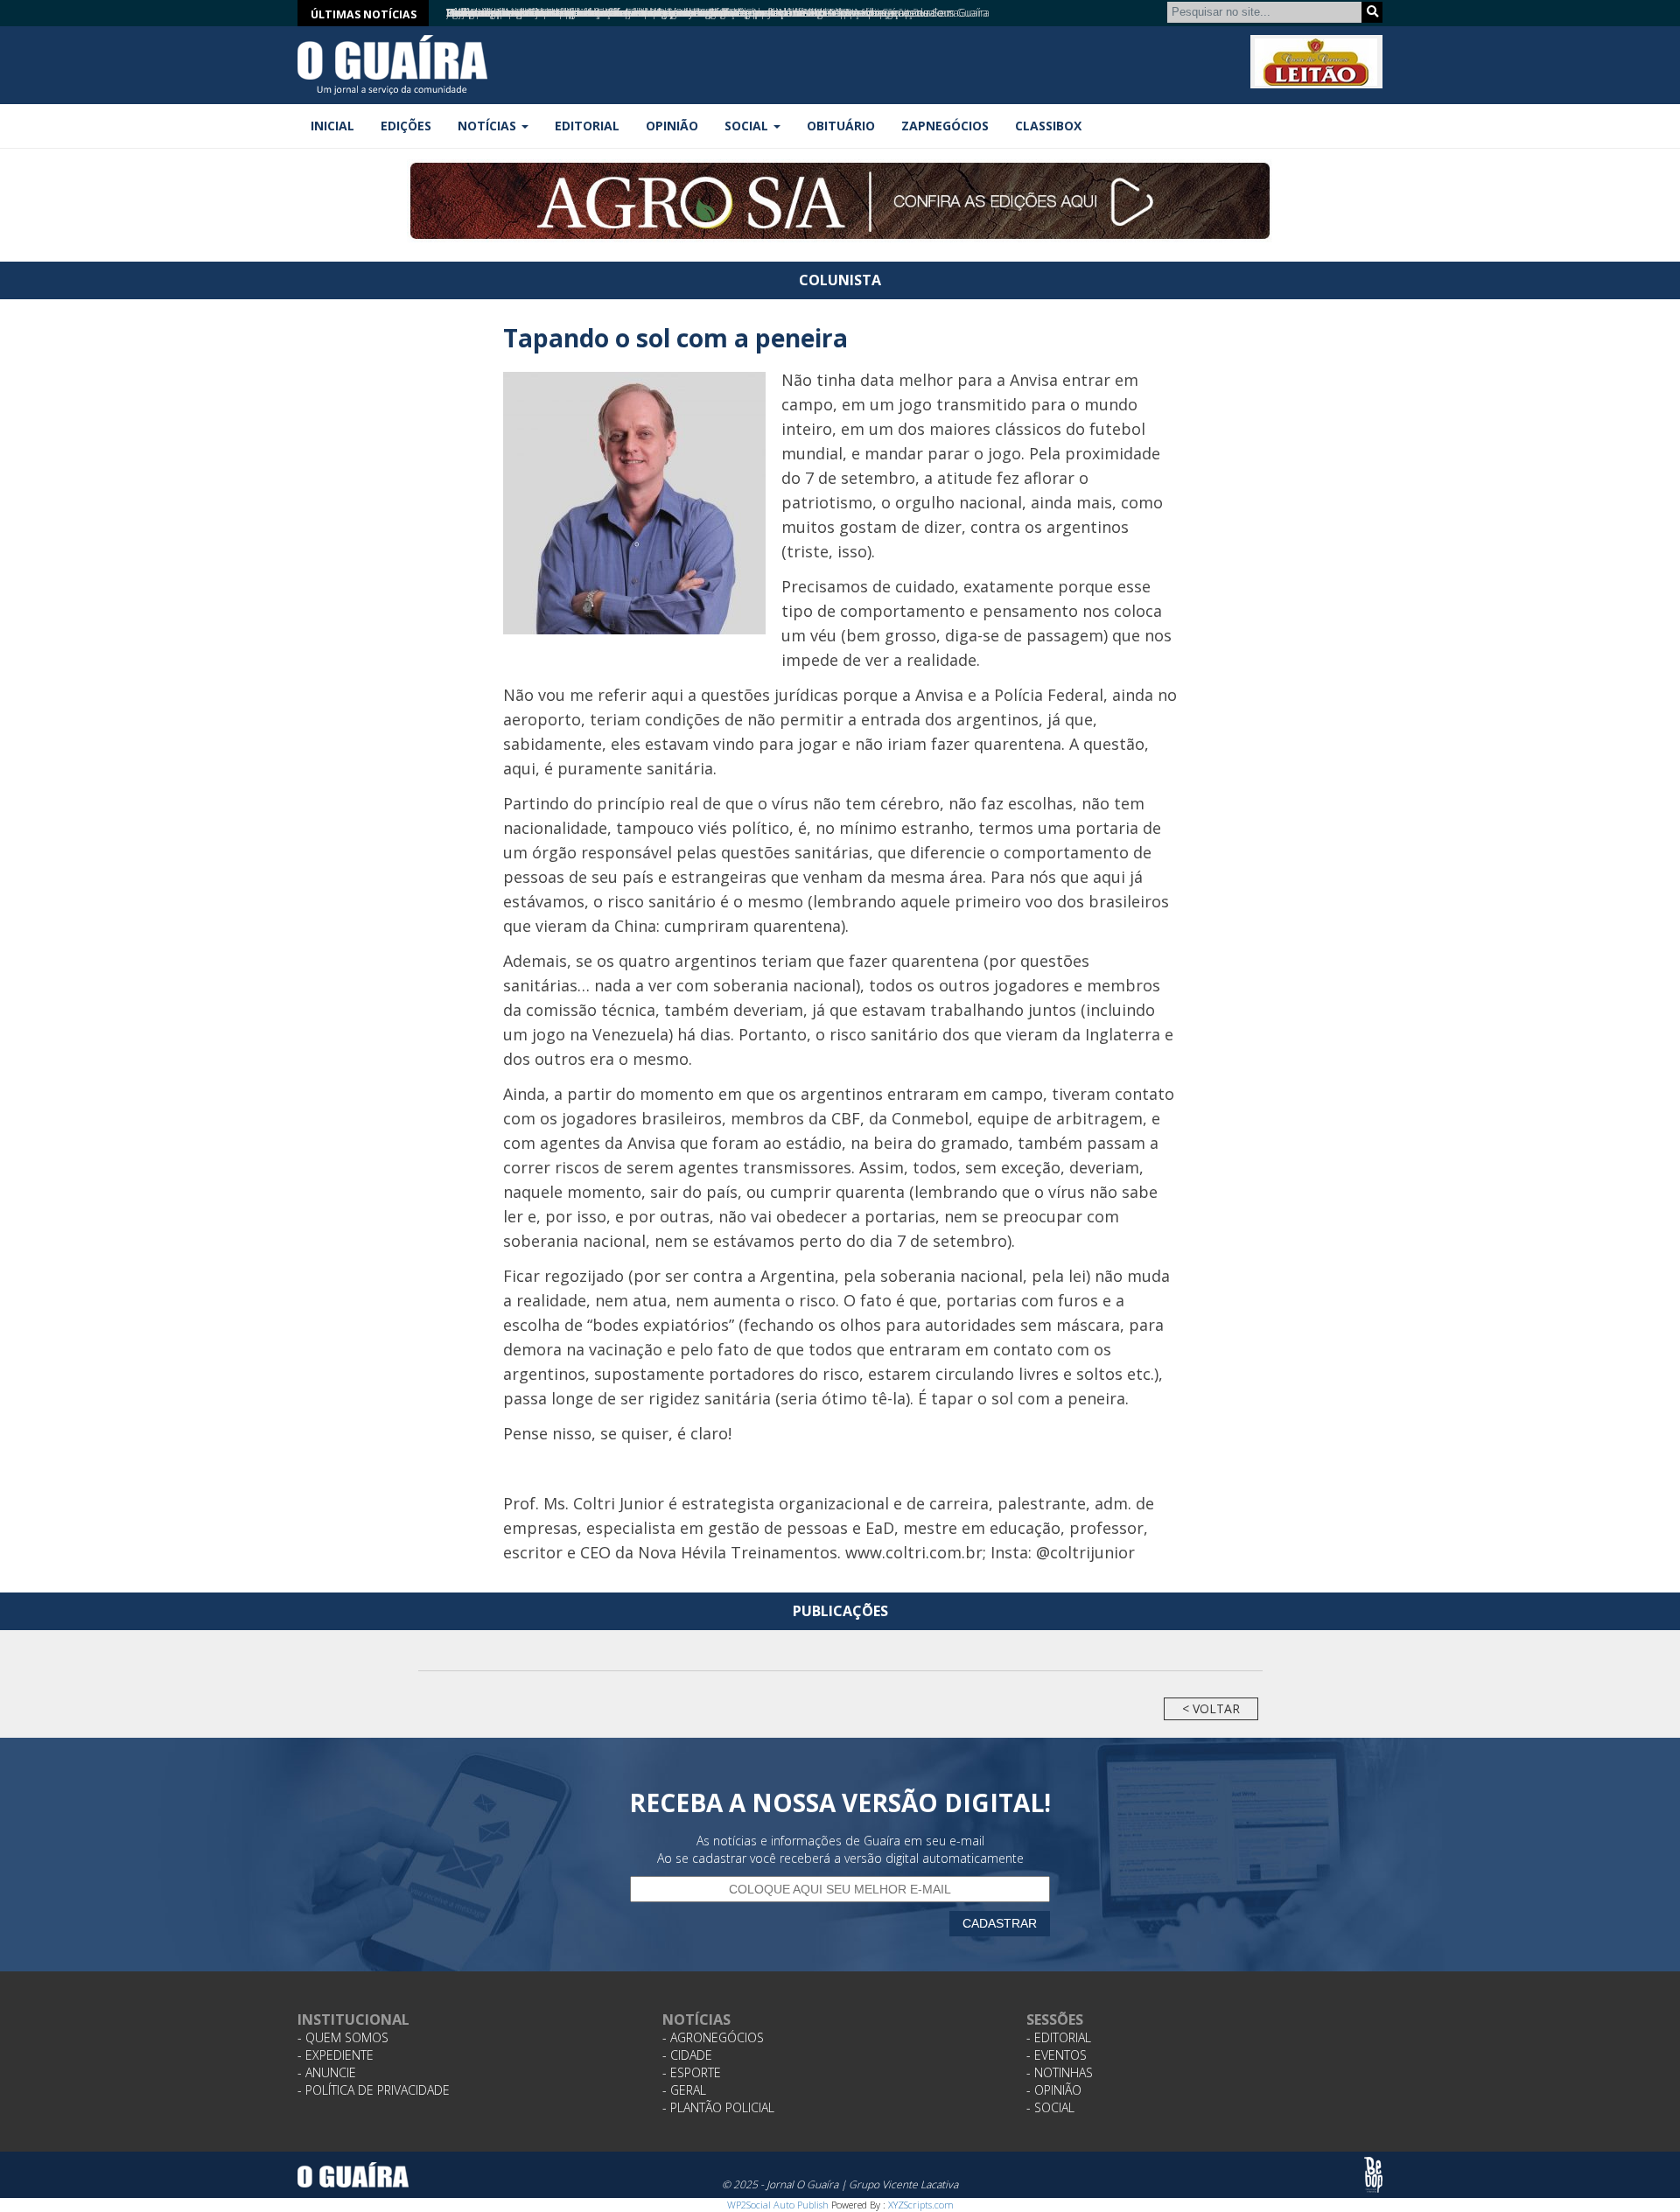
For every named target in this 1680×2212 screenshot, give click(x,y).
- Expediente (336, 2055)
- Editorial (1059, 2037)
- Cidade (687, 2055)
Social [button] (748, 126)
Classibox (1048, 126)
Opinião (672, 126)
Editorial (587, 126)
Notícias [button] (489, 126)
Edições (406, 126)
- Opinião (1054, 2090)
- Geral (684, 2090)
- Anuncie (327, 2072)
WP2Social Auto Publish (778, 2205)
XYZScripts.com (921, 2205)
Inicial (332, 126)
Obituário (841, 126)
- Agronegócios (713, 2037)
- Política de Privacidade (374, 2090)
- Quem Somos (343, 2037)
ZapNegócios (945, 126)
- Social (1050, 2107)
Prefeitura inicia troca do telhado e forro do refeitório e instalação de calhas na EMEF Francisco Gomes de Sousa (703, 13)
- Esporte (692, 2072)
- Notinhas (1060, 2072)
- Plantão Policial (718, 2107)
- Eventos (1057, 2055)
